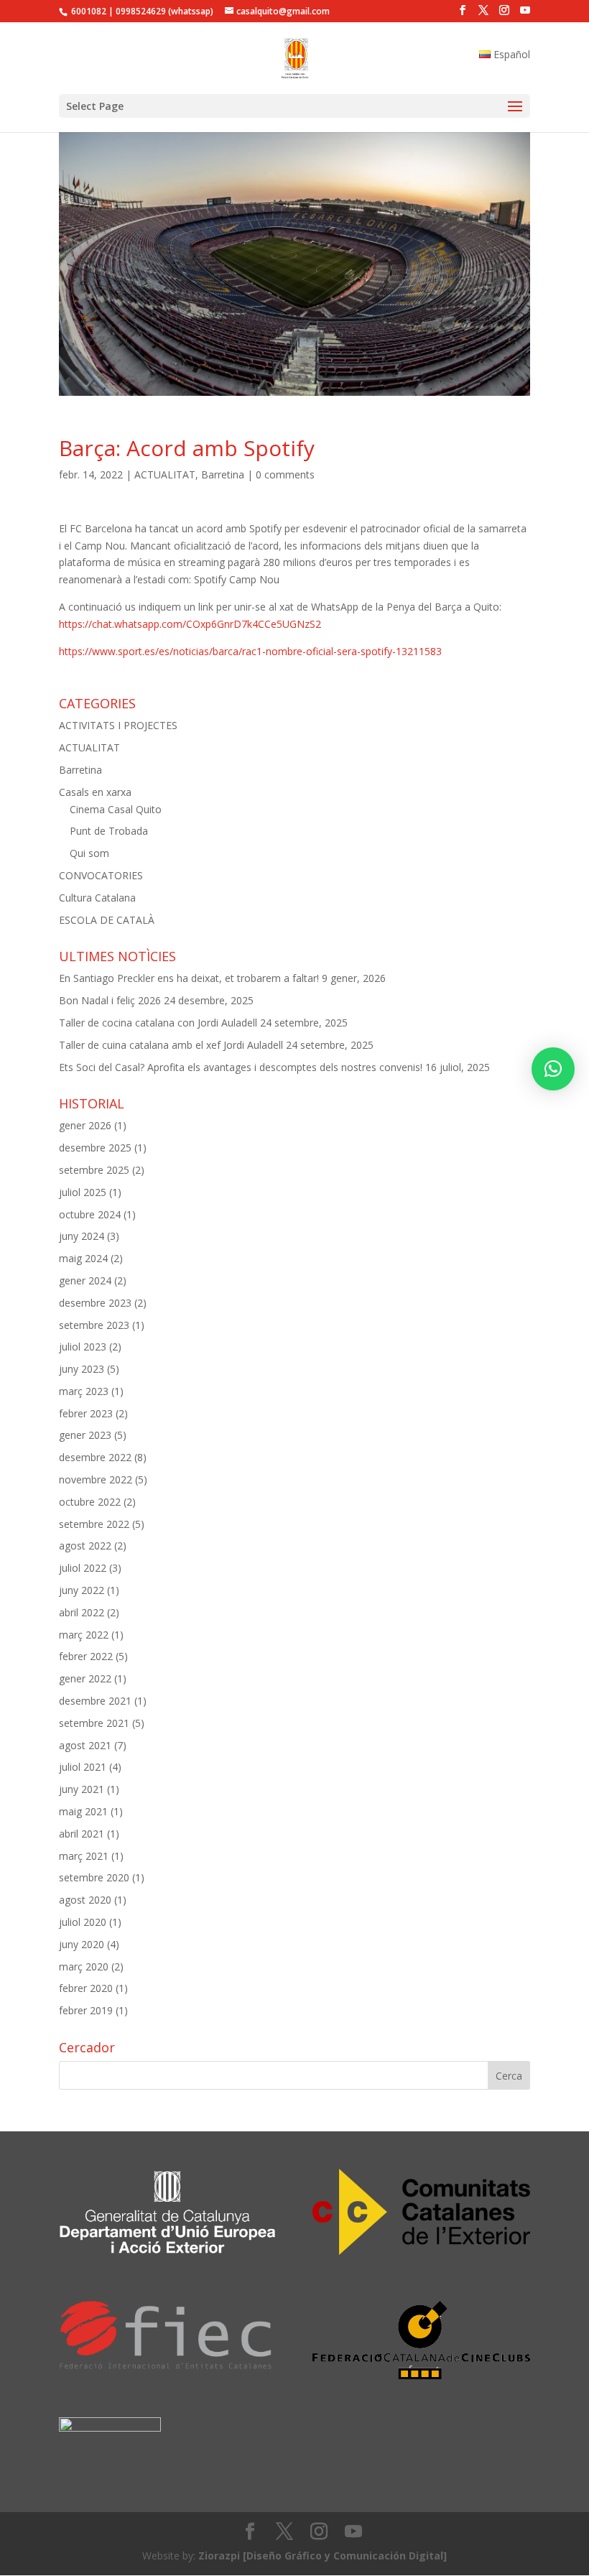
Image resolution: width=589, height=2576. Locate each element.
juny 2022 (82, 1590)
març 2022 (84, 1635)
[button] (553, 1069)
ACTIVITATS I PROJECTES (118, 725)
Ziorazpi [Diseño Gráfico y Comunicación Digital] (323, 2556)
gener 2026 (85, 1125)
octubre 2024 (90, 1214)
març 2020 (84, 1966)
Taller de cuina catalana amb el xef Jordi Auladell (171, 1045)
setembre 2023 (94, 1325)
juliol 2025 (83, 1192)
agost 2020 (85, 1900)
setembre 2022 (94, 1524)
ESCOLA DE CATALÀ (107, 920)
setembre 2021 (94, 1723)
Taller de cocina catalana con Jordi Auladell (158, 1023)
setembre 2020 (94, 1877)
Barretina (223, 474)
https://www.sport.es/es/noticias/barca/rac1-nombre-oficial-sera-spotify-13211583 (250, 651)
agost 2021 (85, 1745)
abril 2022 (82, 1612)
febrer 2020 (86, 1988)
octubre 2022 (90, 1502)
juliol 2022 (83, 1568)
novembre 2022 (96, 1479)
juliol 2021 (83, 1767)
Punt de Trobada (109, 831)
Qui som (89, 853)
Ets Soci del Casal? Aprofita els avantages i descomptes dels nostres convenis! (241, 1067)
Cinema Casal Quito (116, 809)
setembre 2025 (94, 1170)
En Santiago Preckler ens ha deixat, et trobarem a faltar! (189, 978)
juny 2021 (82, 1789)
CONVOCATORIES (101, 875)
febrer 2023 (86, 1413)
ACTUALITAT (165, 474)
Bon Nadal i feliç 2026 (110, 1000)
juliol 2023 (83, 1347)
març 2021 (84, 1856)
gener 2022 (85, 1678)
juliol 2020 (83, 1922)
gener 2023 (85, 1435)
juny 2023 (82, 1369)
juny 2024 (82, 1236)
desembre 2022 (95, 1457)
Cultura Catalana (97, 898)
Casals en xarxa (95, 792)
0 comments (285, 474)
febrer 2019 (86, 2010)
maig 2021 (83, 1811)
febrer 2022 (86, 1656)
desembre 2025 (95, 1148)
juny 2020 (82, 1944)
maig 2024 (83, 1258)
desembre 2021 (95, 1701)
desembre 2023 (95, 1303)
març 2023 (84, 1391)
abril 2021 (82, 1834)
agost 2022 (85, 1546)
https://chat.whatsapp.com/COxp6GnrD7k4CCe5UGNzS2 (190, 624)
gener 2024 (85, 1280)
